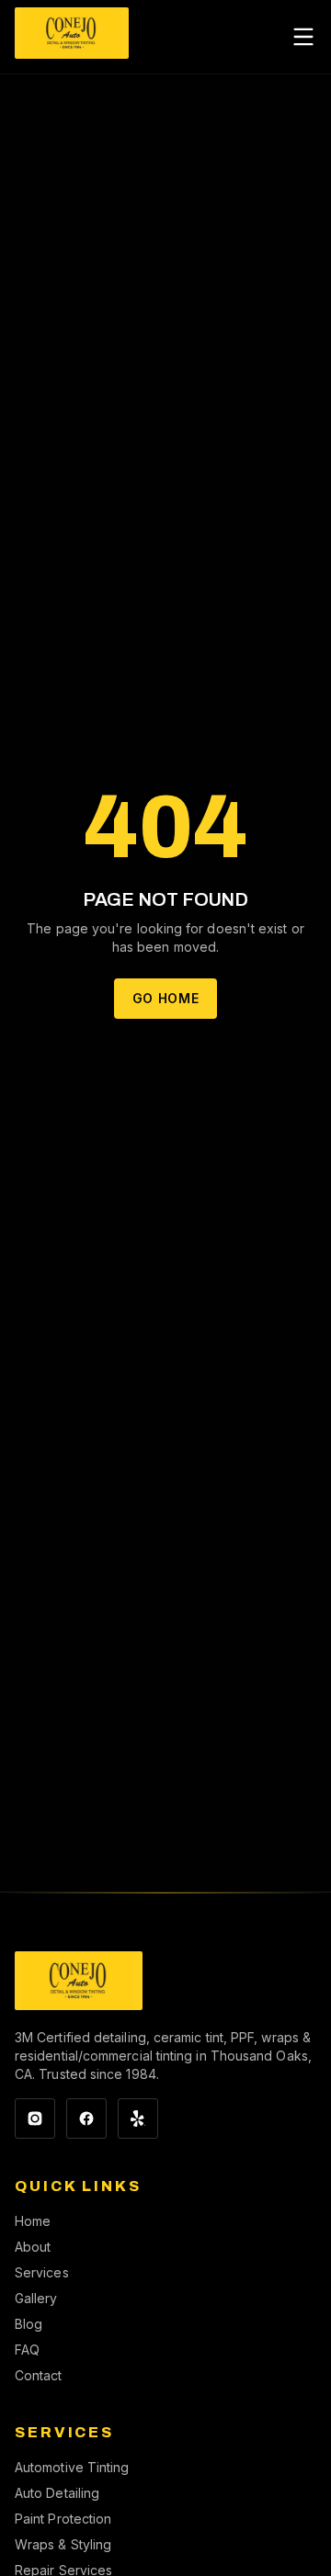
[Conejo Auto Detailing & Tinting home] (72, 37)
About (33, 2247)
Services (42, 2272)
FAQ (27, 2350)
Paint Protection (63, 2519)
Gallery (36, 2298)
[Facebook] (86, 2118)
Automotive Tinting (72, 2467)
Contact (39, 2375)
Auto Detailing (57, 2493)
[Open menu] (303, 37)
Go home (166, 998)
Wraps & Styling (63, 2544)
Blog (29, 2324)
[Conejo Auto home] (79, 1981)
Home (33, 2221)
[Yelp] (138, 2118)
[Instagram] (35, 2118)
